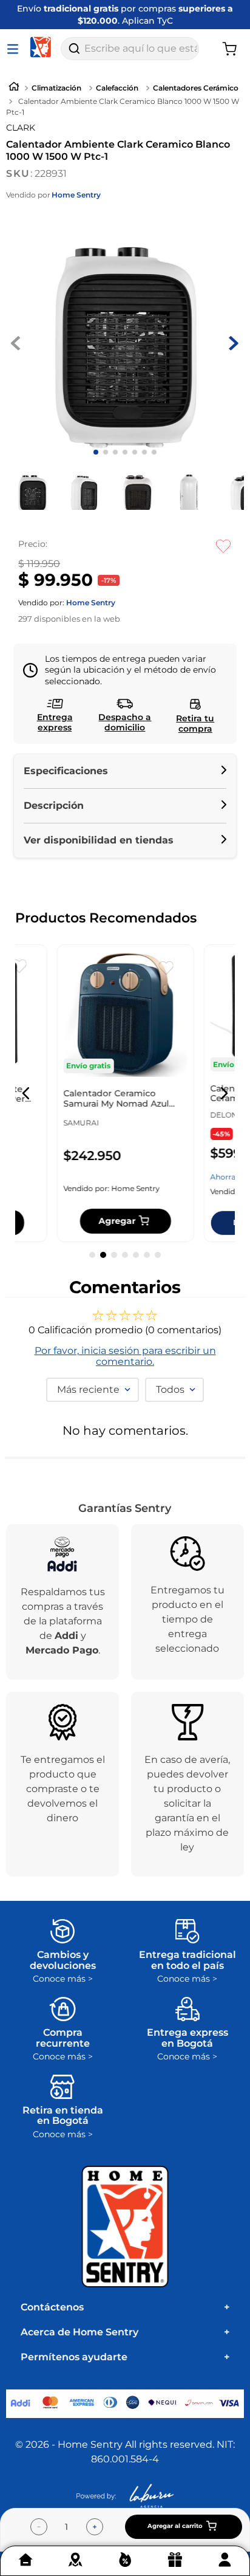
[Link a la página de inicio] (14, 88)
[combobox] (130, 49)
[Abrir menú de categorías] (15, 49)
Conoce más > (63, 1979)
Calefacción (117, 88)
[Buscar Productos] (74, 49)
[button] (125, 771)
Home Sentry (76, 195)
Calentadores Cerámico (196, 88)
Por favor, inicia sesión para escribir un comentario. (125, 1356)
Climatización (56, 88)
